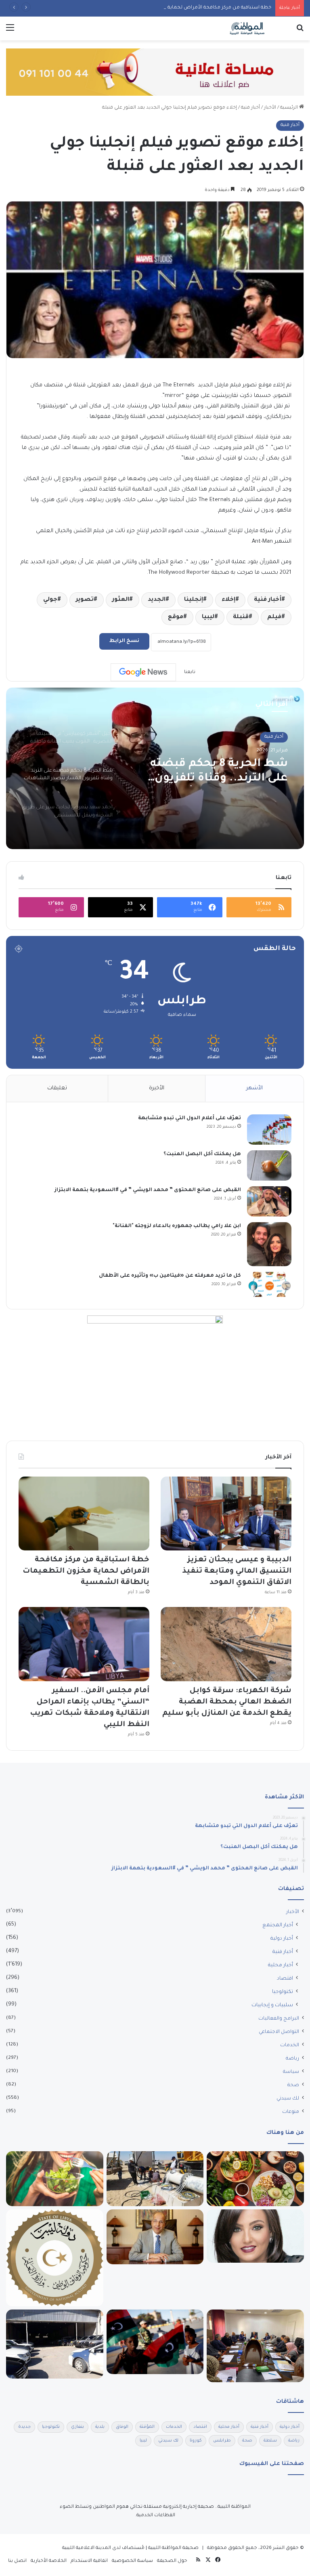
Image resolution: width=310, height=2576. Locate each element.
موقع (176, 617)
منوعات (291, 2112)
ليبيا (208, 617)
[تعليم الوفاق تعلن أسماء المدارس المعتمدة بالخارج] (55, 2258)
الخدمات (290, 2045)
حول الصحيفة (172, 2561)
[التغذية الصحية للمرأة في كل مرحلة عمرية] (55, 2179)
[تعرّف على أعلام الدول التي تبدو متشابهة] (269, 1130)
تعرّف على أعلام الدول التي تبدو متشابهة (190, 1118)
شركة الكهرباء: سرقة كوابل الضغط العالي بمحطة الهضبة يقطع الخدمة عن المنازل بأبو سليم (227, 1702)
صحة (293, 2085)
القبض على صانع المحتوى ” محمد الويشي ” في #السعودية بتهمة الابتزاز (148, 1190)
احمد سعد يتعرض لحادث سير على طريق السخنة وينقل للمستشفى (209, 772)
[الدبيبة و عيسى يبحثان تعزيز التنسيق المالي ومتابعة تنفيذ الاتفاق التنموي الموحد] (226, 1514)
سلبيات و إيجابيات (272, 2005)
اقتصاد (285, 1979)
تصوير (85, 600)
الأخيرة (157, 1088)
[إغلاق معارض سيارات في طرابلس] (55, 2344)
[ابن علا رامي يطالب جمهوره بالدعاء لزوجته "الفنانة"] (269, 1244)
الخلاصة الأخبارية (49, 2561)
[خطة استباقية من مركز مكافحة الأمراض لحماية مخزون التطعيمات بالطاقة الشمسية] (84, 1514)
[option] (155, 768)
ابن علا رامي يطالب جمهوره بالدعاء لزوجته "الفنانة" (177, 1226)
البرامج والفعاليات (279, 2019)
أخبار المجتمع (278, 1926)
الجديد (157, 600)
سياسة (291, 2072)
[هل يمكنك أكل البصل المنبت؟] (269, 1165)
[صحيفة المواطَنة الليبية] (247, 28)
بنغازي (77, 2427)
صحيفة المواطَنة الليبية (173, 2548)
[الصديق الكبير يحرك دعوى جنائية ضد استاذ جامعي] (155, 2237)
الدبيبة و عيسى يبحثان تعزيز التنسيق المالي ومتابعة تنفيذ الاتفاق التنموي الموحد (237, 1571)
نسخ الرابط (124, 641)
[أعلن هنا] (155, 73)
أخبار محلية (281, 1966)
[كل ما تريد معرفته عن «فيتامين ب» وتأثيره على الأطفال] (269, 1284)
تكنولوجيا (283, 1992)
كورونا (196, 2441)
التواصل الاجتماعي (279, 2032)
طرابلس (222, 2441)
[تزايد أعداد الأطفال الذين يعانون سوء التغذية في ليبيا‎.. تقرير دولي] (155, 2342)
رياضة (292, 2059)
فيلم (274, 617)
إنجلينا (194, 600)
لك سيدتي (288, 2099)
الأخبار (270, 108)
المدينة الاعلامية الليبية (87, 2548)
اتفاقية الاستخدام (89, 2561)
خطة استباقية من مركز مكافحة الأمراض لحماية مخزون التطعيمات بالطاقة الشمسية (178, 8)
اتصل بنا (17, 2561)
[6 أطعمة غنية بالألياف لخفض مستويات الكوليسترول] (255, 2179)
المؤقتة (147, 2427)
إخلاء (228, 600)
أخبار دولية (282, 1939)
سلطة (270, 2441)
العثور (121, 600)
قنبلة (241, 617)
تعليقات (57, 1088)
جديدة (24, 2427)
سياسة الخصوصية (132, 2561)
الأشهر (254, 1088)
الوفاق (122, 2427)
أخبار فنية (250, 108)
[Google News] (143, 672)
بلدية (100, 2427)
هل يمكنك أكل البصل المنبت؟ (202, 1154)
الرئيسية (290, 108)
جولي (50, 600)
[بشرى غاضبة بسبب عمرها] (255, 2236)
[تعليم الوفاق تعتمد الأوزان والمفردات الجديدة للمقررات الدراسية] (255, 2346)
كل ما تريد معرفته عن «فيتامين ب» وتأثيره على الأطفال (170, 1276)
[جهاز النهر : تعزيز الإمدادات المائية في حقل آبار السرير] (155, 2179)
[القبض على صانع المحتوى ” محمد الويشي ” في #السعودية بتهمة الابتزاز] (269, 1201)
